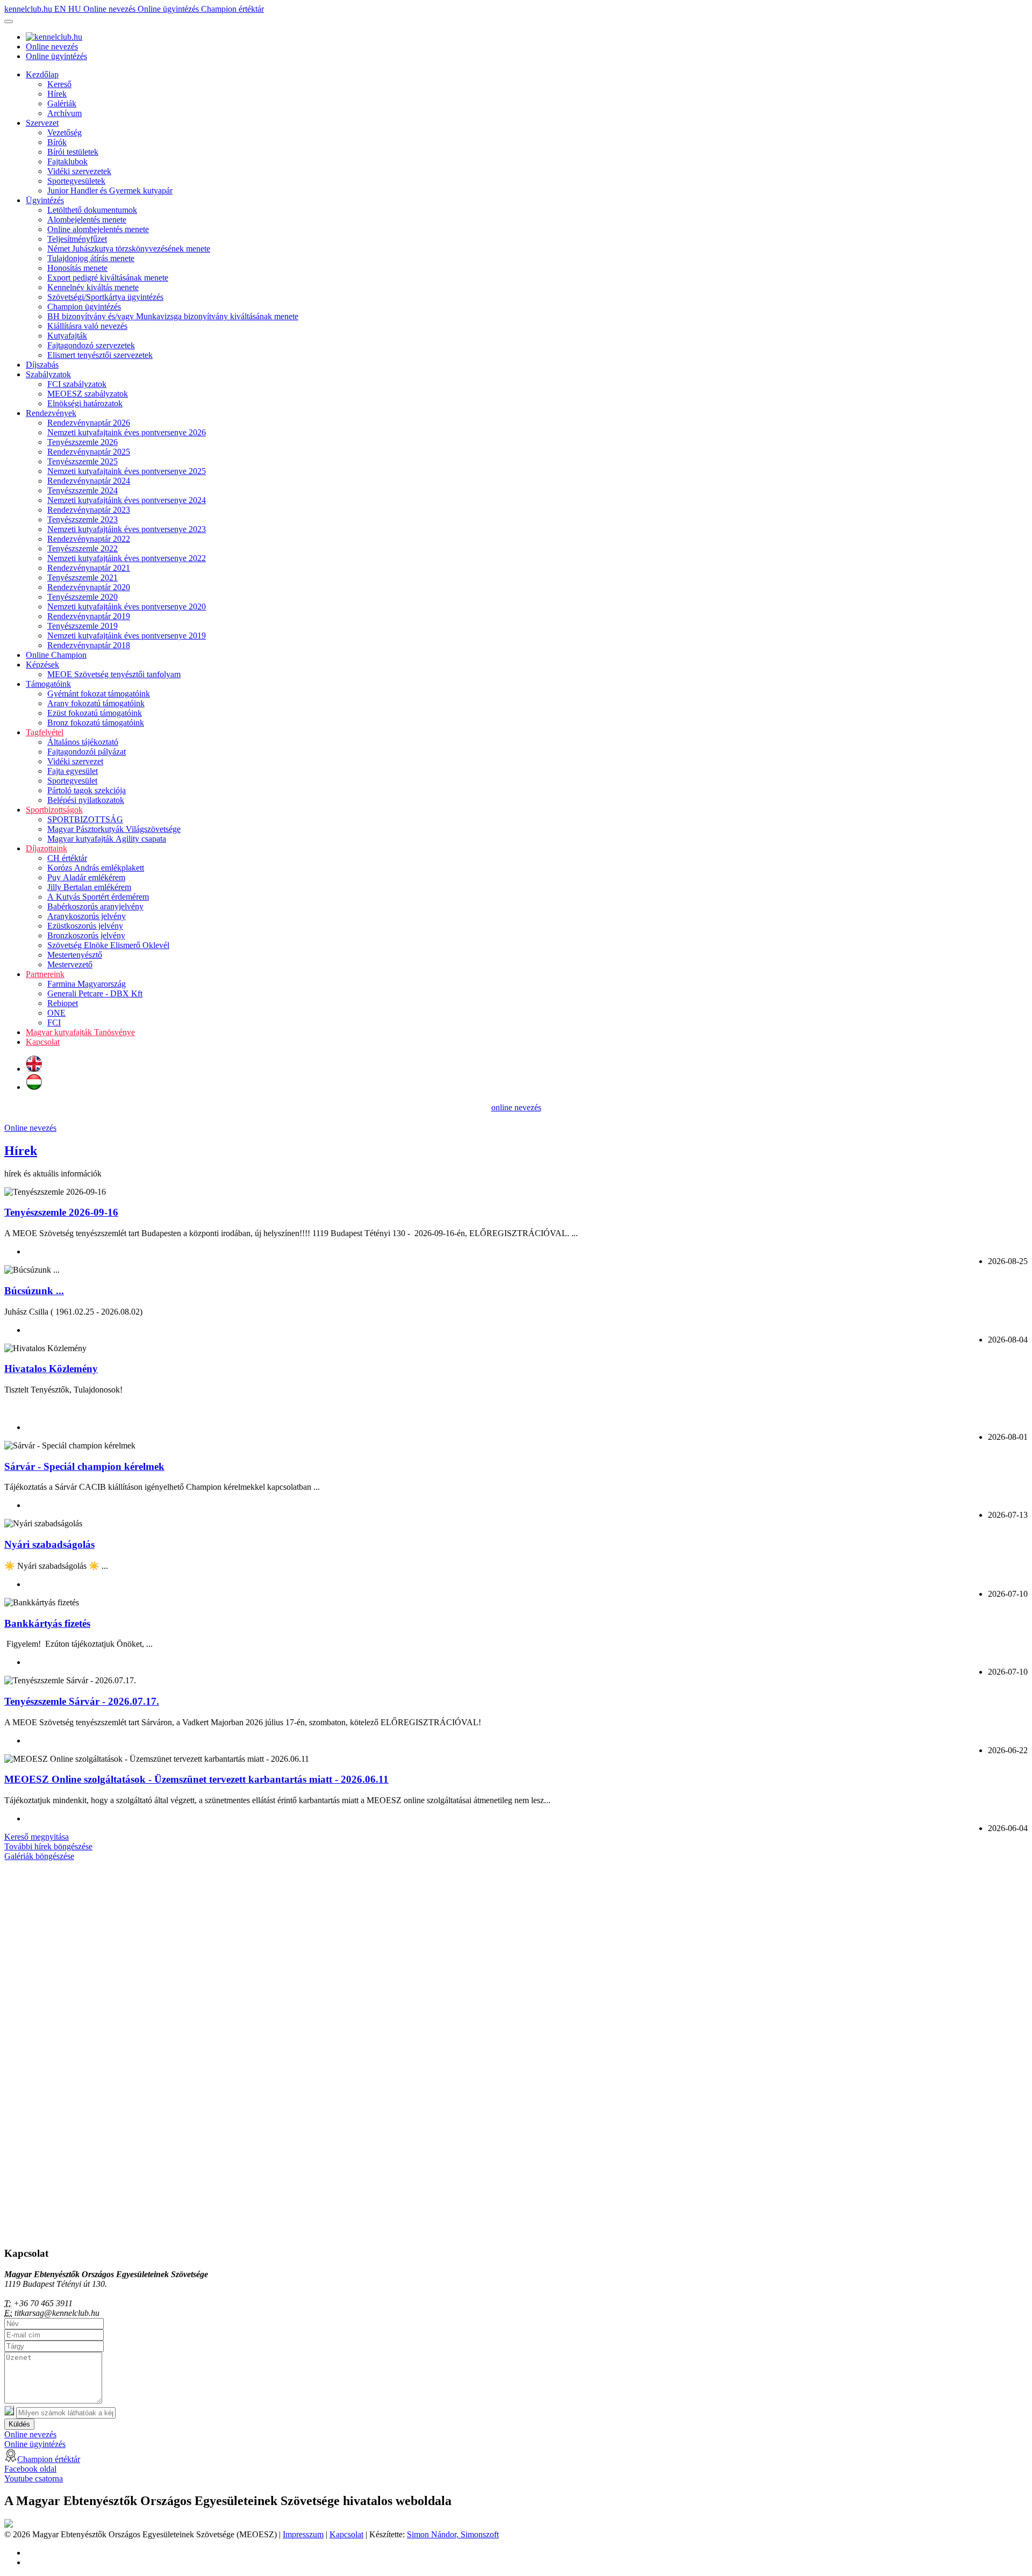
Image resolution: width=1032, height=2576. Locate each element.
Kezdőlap (42, 74)
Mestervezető (70, 964)
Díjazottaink (46, 848)
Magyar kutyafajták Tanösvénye (80, 1032)
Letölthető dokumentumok (92, 210)
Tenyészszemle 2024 (83, 490)
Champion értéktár (232, 9)
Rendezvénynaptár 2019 (89, 616)
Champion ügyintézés (84, 307)
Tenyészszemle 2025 (83, 461)
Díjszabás (42, 365)
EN (61, 9)
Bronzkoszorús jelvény (86, 935)
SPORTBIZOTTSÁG (85, 819)
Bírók (57, 142)
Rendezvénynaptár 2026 (89, 423)
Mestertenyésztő (75, 955)
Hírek (57, 94)
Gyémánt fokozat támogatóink (99, 694)
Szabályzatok (48, 374)
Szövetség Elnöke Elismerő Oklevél (108, 945)
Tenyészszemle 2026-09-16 (61, 1212)
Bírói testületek (73, 152)
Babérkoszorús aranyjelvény (95, 906)
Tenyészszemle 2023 (83, 519)
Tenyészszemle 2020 (83, 597)
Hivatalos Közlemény (51, 1369)
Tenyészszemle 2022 (83, 548)
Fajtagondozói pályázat (87, 752)
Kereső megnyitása (37, 1837)
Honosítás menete (77, 268)
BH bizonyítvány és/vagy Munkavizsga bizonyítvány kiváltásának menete (173, 316)
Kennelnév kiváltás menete (93, 287)
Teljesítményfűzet (77, 239)
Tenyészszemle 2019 (83, 626)
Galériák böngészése (39, 1856)
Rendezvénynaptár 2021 (89, 568)
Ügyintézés (45, 200)
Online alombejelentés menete (98, 229)
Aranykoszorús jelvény (87, 916)
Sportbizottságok (54, 810)
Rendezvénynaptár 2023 (89, 510)
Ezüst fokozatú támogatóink (95, 713)
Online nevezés (110, 9)
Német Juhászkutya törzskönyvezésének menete (129, 249)
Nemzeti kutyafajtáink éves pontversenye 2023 (127, 529)
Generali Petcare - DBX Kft (95, 993)
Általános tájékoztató (83, 742)
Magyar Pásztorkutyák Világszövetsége (114, 829)
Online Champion (56, 655)
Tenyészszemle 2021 (83, 577)
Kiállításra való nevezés (87, 326)
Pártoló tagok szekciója (87, 790)
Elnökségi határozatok (85, 403)
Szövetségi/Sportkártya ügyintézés (105, 297)
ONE (56, 1013)
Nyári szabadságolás (49, 1544)
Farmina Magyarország (87, 984)
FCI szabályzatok (77, 384)
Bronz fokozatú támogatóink (96, 723)
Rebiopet (63, 1003)
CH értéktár (67, 858)
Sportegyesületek (76, 181)
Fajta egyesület (73, 771)
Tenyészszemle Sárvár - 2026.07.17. (82, 1701)
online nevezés (516, 1107)
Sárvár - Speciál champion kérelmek (84, 1466)
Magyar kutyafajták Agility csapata (107, 839)
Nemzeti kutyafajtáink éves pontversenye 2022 (127, 558)
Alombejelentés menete (87, 220)
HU (76, 9)
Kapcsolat (43, 1042)
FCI (54, 1022)
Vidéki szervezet (75, 761)
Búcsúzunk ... (34, 1291)
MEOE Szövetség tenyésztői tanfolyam (114, 674)
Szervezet (42, 123)
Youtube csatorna (34, 2478)
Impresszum (303, 2534)
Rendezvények (51, 413)
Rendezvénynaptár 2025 (89, 452)
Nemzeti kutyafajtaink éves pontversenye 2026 (127, 432)
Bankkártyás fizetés (47, 1623)
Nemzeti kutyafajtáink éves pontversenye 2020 (127, 607)
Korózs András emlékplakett (96, 868)
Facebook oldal (30, 2469)
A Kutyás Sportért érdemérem (98, 897)
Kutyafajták (67, 336)
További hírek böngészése (48, 1846)
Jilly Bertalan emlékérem (89, 887)
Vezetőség (64, 132)
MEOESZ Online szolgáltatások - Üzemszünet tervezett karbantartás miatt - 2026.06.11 (196, 1779)
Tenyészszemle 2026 (83, 442)
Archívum (64, 113)
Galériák (62, 103)
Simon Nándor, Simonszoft (453, 2534)
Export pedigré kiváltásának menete (108, 278)
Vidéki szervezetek (79, 171)
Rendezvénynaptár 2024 (89, 481)
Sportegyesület (72, 781)
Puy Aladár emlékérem (86, 877)
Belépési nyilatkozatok (86, 800)
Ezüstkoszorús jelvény (85, 926)
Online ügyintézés (169, 9)
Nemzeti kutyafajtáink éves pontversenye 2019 (127, 636)
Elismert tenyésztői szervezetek (100, 355)
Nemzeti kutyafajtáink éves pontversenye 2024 (127, 500)
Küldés (19, 2424)
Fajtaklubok (67, 162)
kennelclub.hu (29, 9)
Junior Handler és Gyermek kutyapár (110, 191)
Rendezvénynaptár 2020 (89, 587)
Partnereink (45, 974)
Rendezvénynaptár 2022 (89, 539)
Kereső (59, 84)
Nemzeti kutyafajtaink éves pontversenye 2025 (127, 471)
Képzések (42, 665)
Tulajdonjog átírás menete (91, 258)
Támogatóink (48, 684)
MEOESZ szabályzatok (88, 394)
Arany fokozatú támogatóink (96, 703)
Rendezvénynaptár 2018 (89, 645)
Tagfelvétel (45, 732)
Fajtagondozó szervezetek (91, 345)
